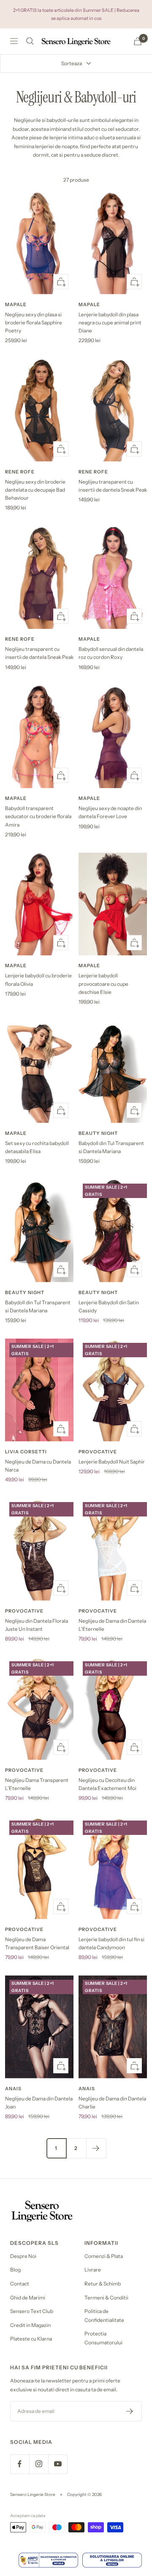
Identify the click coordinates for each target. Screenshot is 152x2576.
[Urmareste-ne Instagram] (39, 2464)
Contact (20, 2284)
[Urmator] (96, 2148)
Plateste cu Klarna (31, 2339)
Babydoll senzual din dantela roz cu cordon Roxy (111, 653)
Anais (13, 2089)
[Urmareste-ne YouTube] (58, 2464)
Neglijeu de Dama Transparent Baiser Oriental (37, 1943)
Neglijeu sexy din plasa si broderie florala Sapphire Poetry (34, 322)
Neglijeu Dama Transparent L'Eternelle (37, 1784)
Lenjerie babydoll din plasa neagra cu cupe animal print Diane (110, 322)
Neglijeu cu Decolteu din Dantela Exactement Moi (107, 1784)
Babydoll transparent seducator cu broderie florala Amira (38, 816)
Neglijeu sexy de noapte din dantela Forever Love (110, 812)
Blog (15, 2270)
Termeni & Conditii (106, 2298)
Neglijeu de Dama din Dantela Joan (39, 2103)
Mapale (16, 304)
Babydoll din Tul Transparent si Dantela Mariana (111, 1147)
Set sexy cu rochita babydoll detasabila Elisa (37, 1147)
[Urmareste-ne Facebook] (20, 2464)
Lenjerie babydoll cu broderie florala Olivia (38, 979)
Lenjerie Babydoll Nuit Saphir (112, 1462)
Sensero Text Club (32, 2311)
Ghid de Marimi (28, 2298)
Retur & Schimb (103, 2284)
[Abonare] (130, 2411)
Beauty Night (98, 1133)
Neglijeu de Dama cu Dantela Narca (38, 1466)
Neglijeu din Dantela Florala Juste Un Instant (37, 1625)
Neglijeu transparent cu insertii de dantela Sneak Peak (113, 486)
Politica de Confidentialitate (104, 2316)
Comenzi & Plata (104, 2256)
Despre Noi (23, 2256)
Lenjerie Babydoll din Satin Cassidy (109, 1306)
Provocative (98, 1452)
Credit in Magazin (30, 2325)
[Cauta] (30, 41)
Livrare (93, 2270)
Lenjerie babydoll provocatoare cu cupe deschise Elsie (103, 984)
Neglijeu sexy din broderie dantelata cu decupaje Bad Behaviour (35, 490)
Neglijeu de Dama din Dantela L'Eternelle (112, 1625)
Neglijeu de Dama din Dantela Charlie (112, 2103)
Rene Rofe (20, 472)
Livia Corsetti (26, 1452)
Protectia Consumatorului (103, 2338)
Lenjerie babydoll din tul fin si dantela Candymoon (111, 1943)
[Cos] (138, 41)
